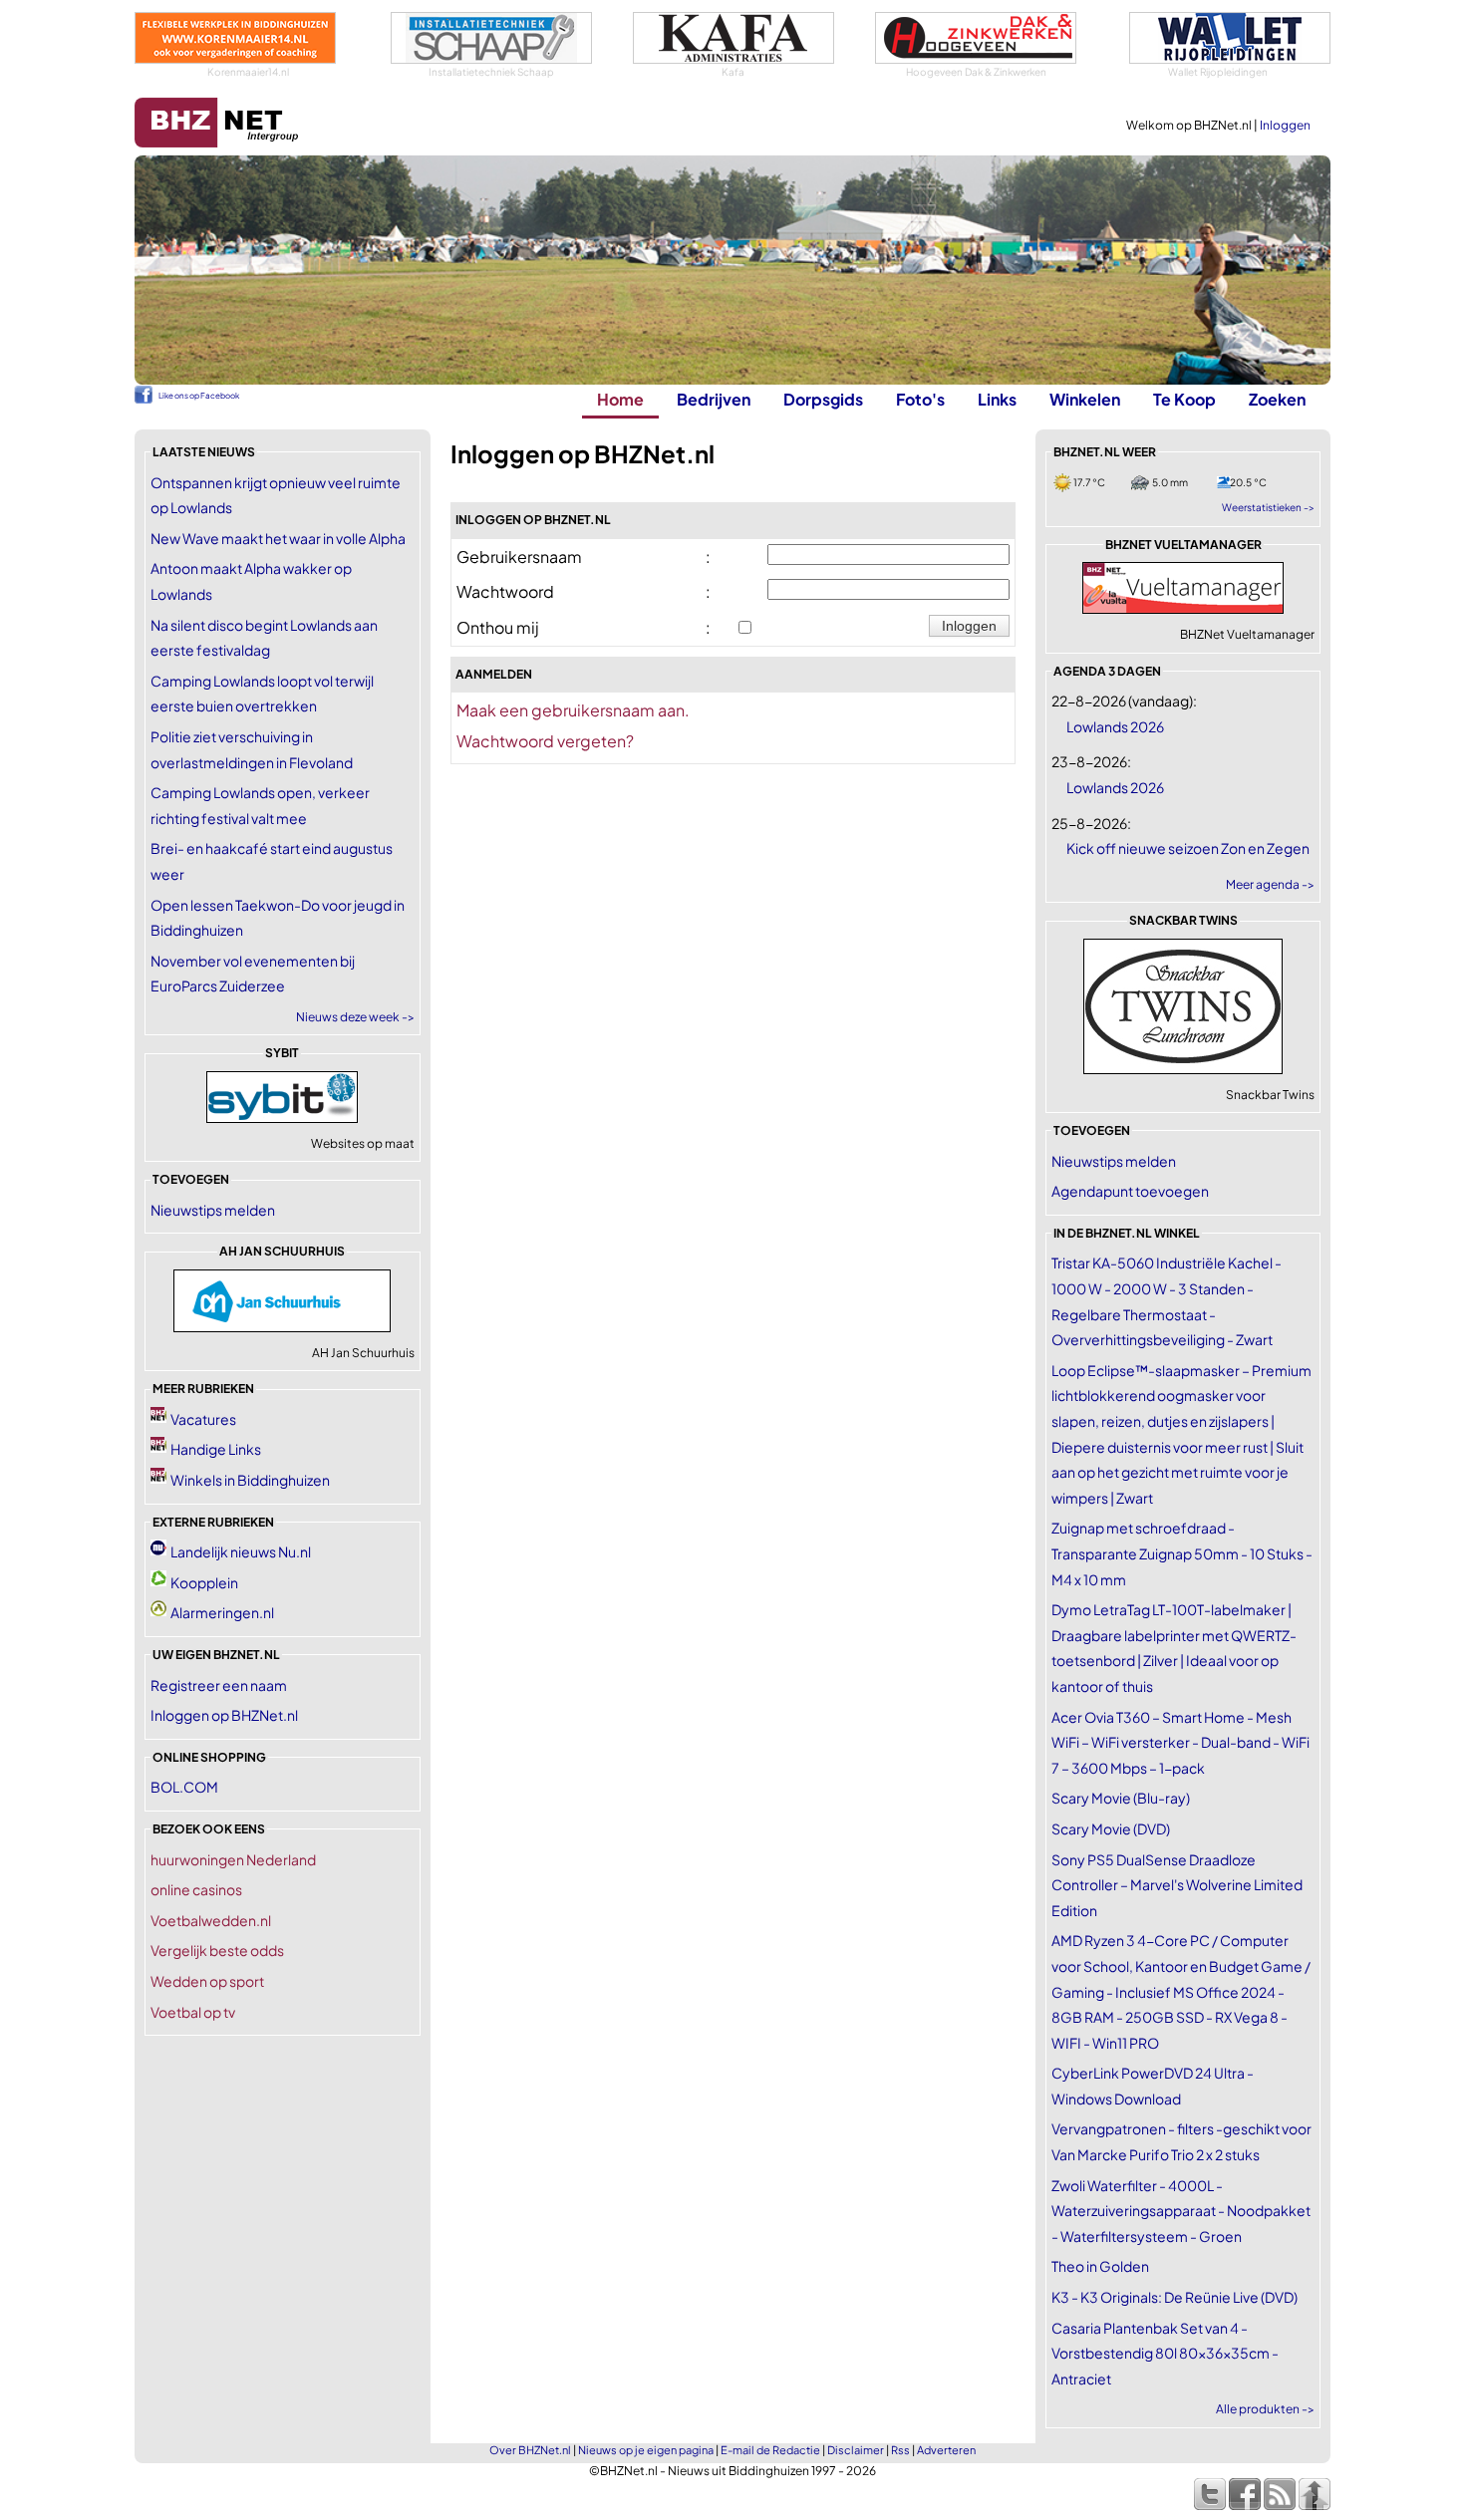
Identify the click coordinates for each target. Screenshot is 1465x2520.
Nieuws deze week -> (355, 1017)
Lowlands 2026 (1115, 726)
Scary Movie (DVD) (1111, 1828)
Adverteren (946, 2450)
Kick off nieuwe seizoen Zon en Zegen (1188, 848)
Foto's (920, 399)
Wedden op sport (207, 1981)
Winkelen (1085, 399)
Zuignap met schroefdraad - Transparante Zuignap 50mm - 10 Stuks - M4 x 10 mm (1182, 1553)
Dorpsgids (823, 399)
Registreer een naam (219, 1685)
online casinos (196, 1889)
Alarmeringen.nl (222, 1612)
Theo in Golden (1100, 2266)
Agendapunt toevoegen (1130, 1191)
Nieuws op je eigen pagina (646, 2450)
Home (620, 399)
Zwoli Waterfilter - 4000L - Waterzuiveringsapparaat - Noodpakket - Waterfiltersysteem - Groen (1181, 2211)
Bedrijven (714, 399)
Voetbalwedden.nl (211, 1920)
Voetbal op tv (193, 2012)
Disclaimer (856, 2450)
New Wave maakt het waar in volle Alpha (278, 538)
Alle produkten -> (1265, 2409)
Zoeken (1277, 399)
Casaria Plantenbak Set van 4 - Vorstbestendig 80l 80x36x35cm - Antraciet (1165, 2353)
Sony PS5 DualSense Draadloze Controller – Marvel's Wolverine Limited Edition (1177, 1885)
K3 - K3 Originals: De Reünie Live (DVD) (1174, 2297)
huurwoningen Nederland (233, 1859)
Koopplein (204, 1582)
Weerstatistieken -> (1268, 507)
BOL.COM (184, 1787)
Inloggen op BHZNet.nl (224, 1715)
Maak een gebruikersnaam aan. (573, 710)
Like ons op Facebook (199, 396)
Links (997, 399)
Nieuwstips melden (213, 1210)
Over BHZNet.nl (530, 2450)
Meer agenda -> (1270, 884)
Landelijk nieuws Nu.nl (241, 1551)
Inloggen (1285, 125)
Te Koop (1184, 399)
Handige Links (216, 1449)
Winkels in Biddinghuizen (250, 1480)
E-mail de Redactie (770, 2450)
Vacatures (203, 1419)
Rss (900, 2450)
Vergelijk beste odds (217, 1950)
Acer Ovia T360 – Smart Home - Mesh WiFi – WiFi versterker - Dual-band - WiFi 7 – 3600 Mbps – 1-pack (1180, 1742)
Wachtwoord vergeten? (545, 741)
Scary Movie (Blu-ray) (1121, 1798)
